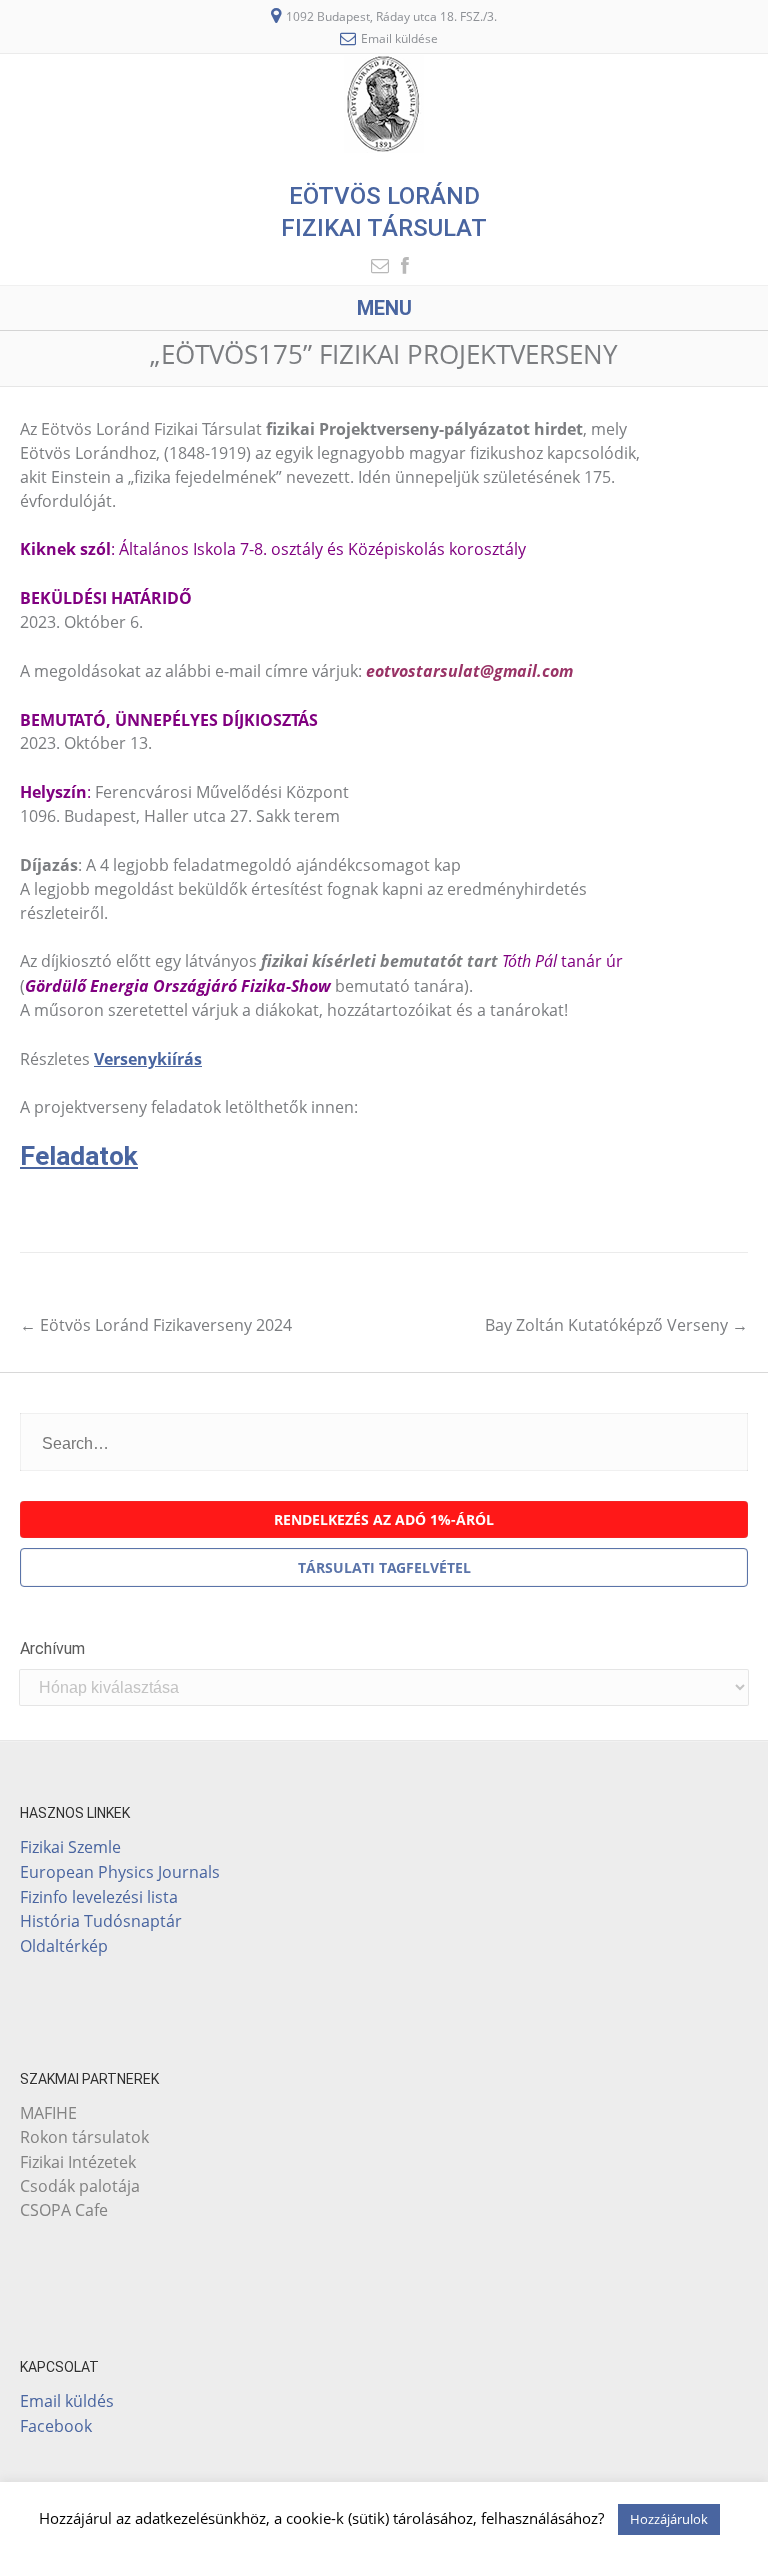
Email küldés (67, 2400)
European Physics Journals (120, 1871)
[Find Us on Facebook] (399, 265)
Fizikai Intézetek (78, 2162)
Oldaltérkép (64, 1945)
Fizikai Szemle (70, 1846)
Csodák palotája (80, 2186)
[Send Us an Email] (374, 265)
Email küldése (399, 38)
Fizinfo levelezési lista (99, 1896)
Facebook (56, 2425)
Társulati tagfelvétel (384, 1567)
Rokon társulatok (84, 2137)
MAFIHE (48, 2113)
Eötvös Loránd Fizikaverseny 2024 (156, 1325)
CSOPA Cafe (64, 2210)
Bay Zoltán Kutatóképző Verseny (616, 1325)
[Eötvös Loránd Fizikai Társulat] (384, 147)
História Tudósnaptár (101, 1920)
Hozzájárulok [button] (669, 2519)
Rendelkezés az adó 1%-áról (384, 1519)
